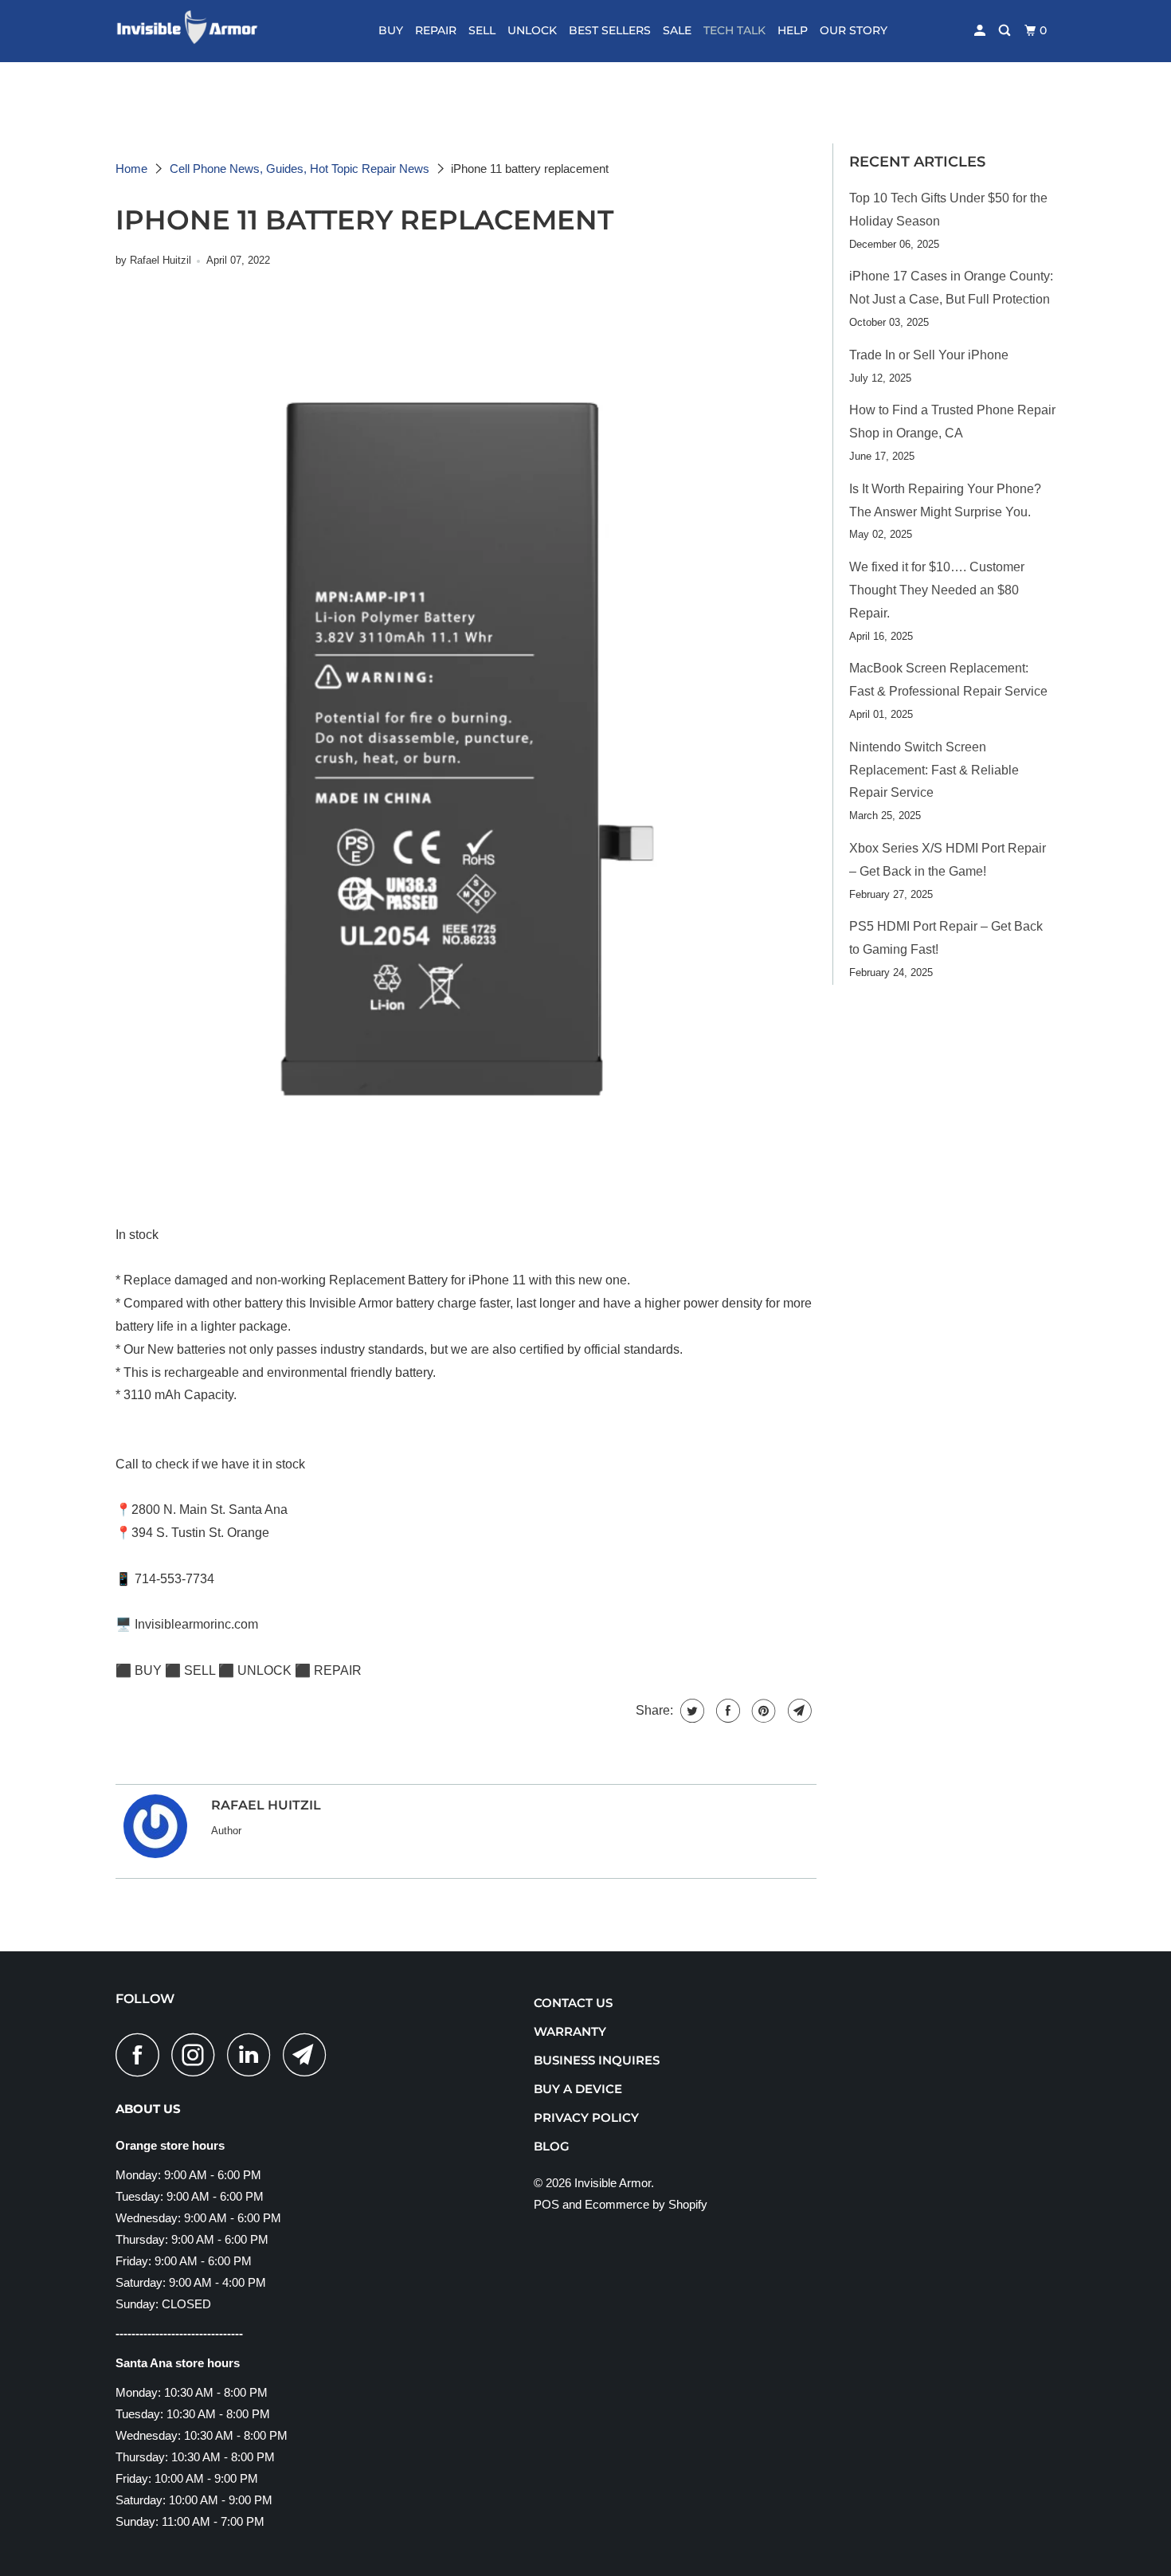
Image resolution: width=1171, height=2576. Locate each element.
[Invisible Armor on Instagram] (198, 2055)
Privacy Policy (586, 2117)
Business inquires (597, 2060)
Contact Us (573, 2003)
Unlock (532, 30)
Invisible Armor (613, 2183)
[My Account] (981, 31)
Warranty (570, 2031)
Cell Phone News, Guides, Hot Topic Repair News (300, 169)
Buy (391, 30)
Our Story (854, 30)
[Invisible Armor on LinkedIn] (253, 2055)
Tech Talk (734, 30)
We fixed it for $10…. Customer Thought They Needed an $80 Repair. (937, 590)
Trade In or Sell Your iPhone (929, 355)
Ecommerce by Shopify (646, 2204)
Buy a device (578, 2089)
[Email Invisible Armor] (309, 2055)
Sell (482, 30)
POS (546, 2204)
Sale (677, 30)
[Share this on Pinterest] (762, 1711)
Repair (436, 30)
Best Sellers (610, 30)
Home (131, 169)
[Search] (1006, 31)
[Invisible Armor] (197, 31)
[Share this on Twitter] (690, 1711)
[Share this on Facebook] (726, 1711)
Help (793, 30)
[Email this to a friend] (798, 1711)
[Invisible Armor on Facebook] (142, 2055)
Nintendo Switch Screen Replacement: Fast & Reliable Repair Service (934, 770)
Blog (552, 2146)
